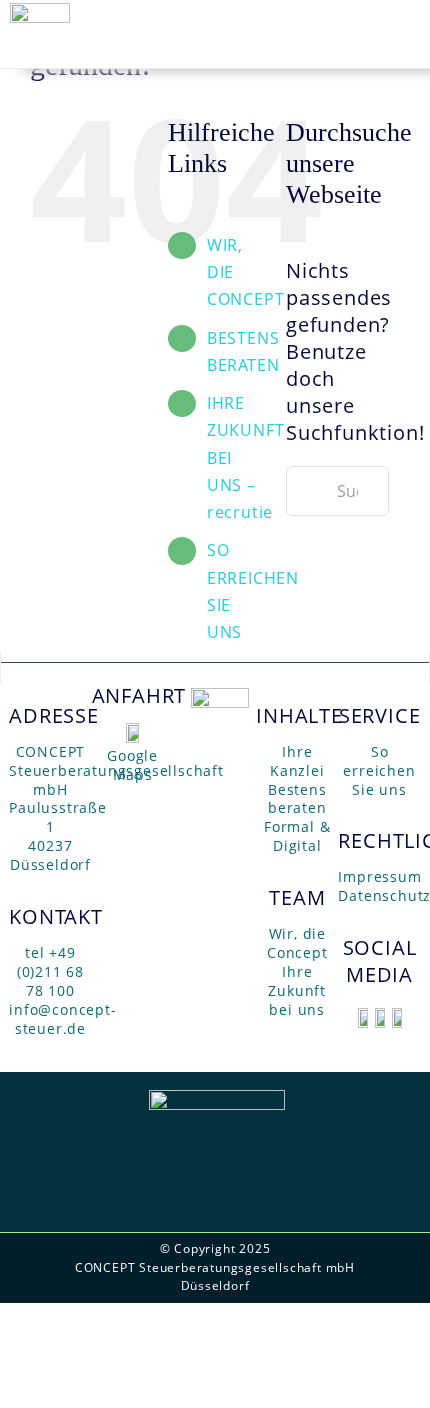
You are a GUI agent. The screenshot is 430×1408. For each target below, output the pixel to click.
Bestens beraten (297, 799)
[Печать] (363, 1014)
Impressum (379, 876)
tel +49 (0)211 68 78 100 (50, 971)
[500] (220, 694)
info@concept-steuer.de (62, 1019)
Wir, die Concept (297, 943)
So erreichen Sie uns (379, 770)
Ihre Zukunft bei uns (297, 990)
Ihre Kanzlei (297, 761)
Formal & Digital (297, 836)
